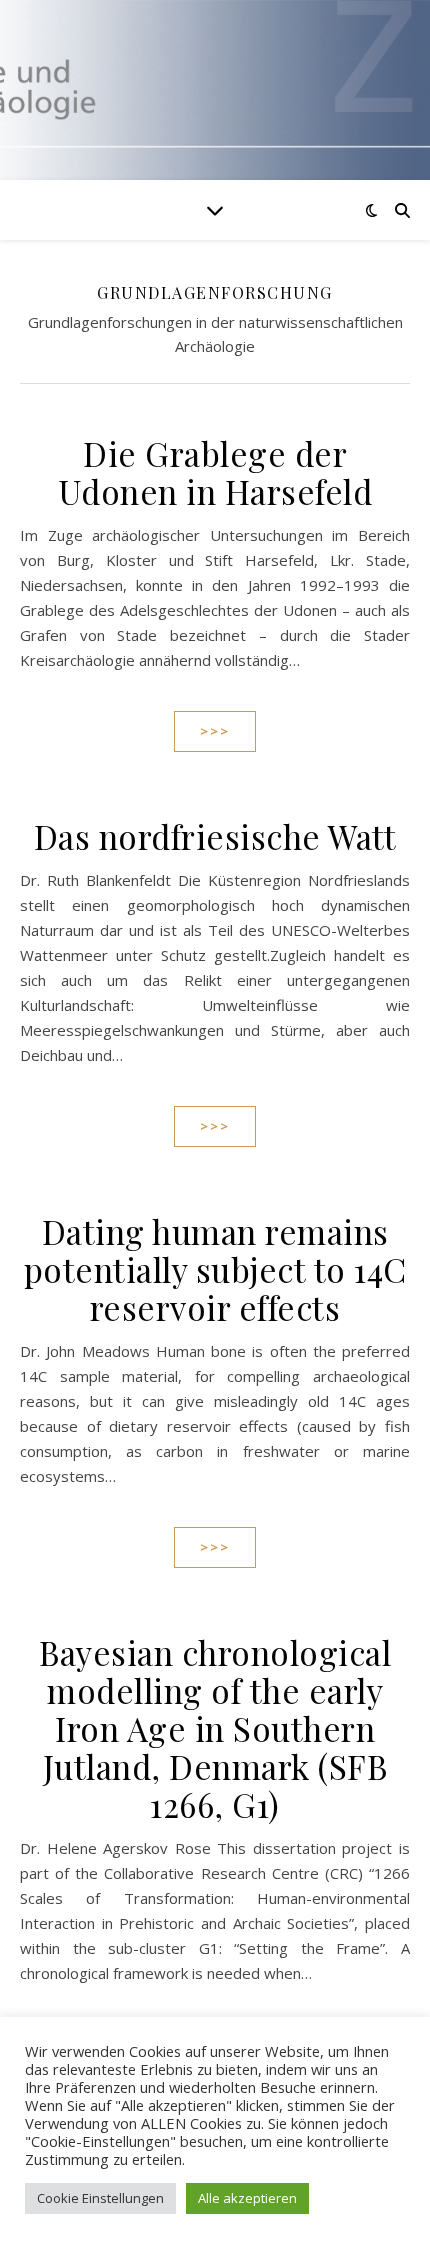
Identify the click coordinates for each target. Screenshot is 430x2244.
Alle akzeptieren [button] (247, 2198)
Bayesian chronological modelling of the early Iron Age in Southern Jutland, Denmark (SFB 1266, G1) (215, 1728)
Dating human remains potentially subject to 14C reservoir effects (215, 1269)
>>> (215, 731)
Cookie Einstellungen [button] (100, 2198)
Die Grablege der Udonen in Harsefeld (215, 472)
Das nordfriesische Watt (215, 836)
